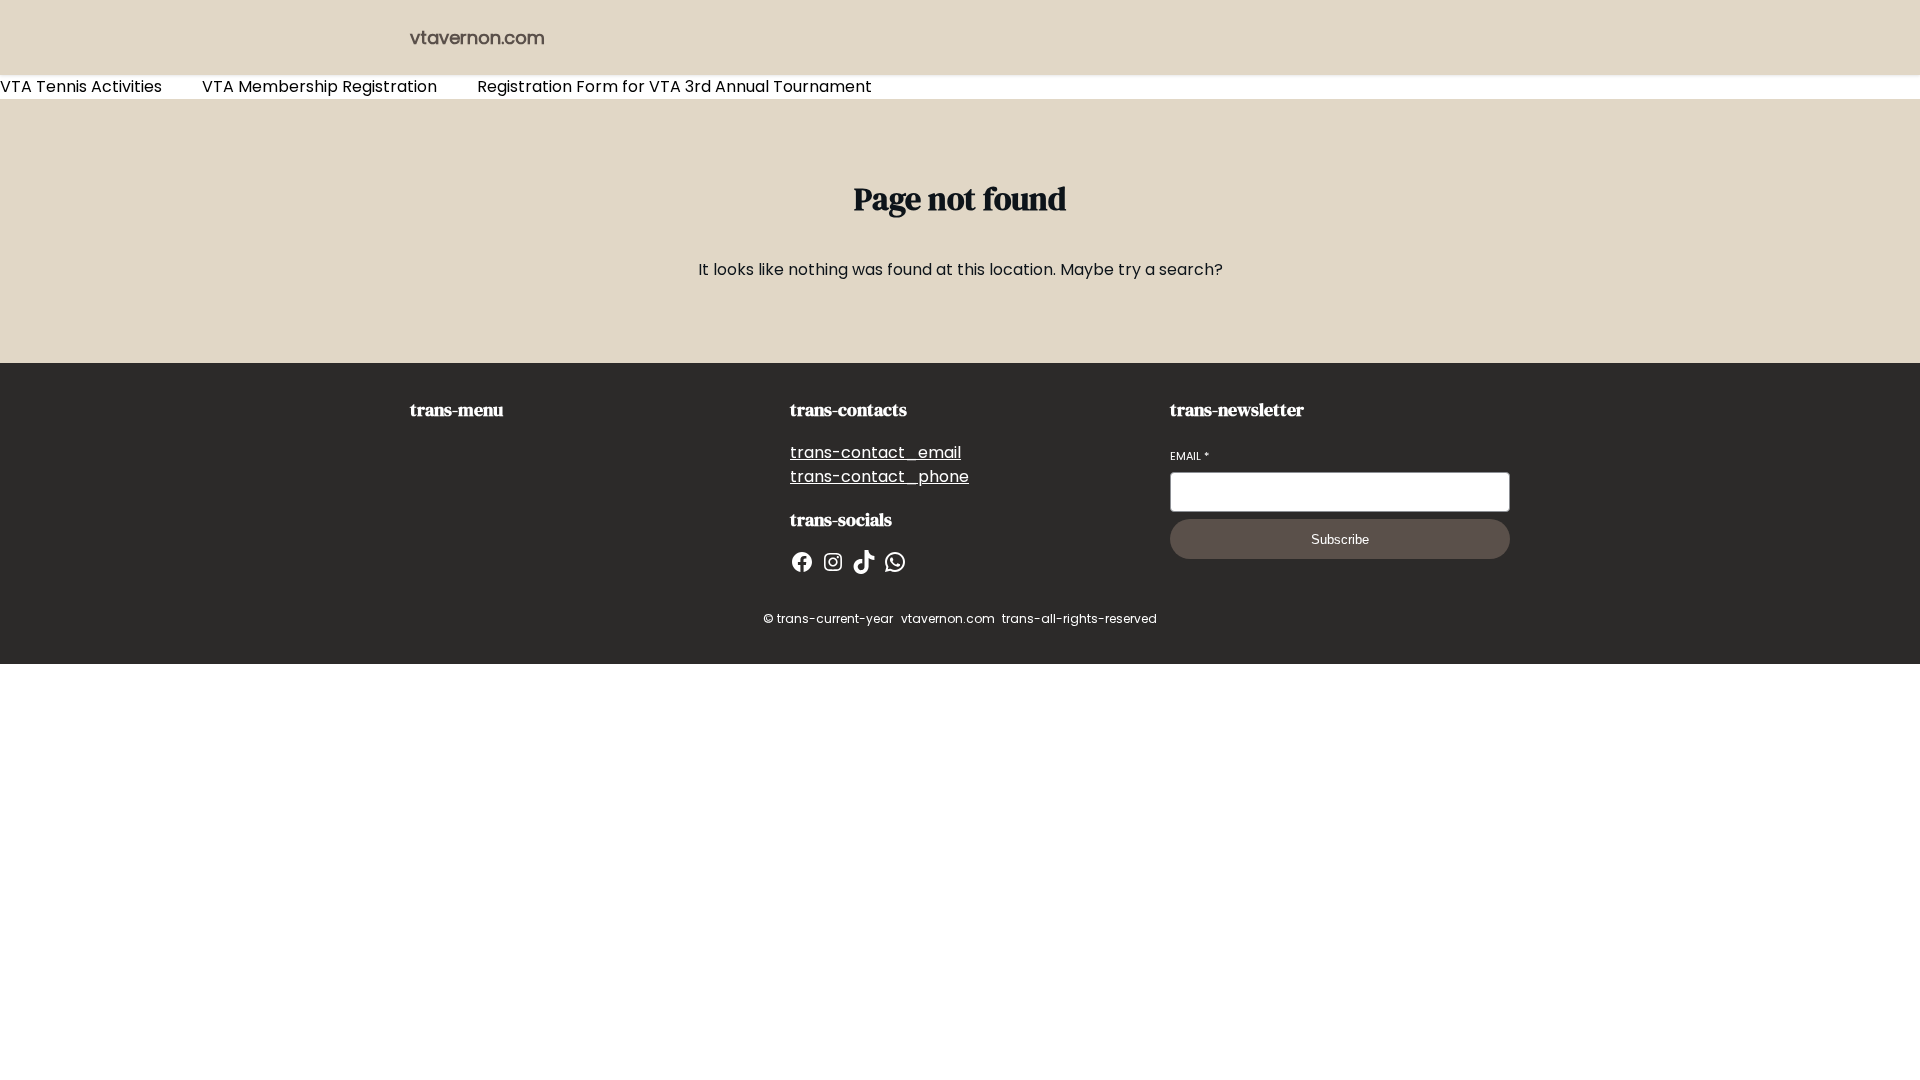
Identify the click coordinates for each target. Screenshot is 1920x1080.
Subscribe (1340, 539)
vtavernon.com (477, 37)
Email (1189, 456)
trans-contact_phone (879, 476)
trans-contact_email (875, 452)
